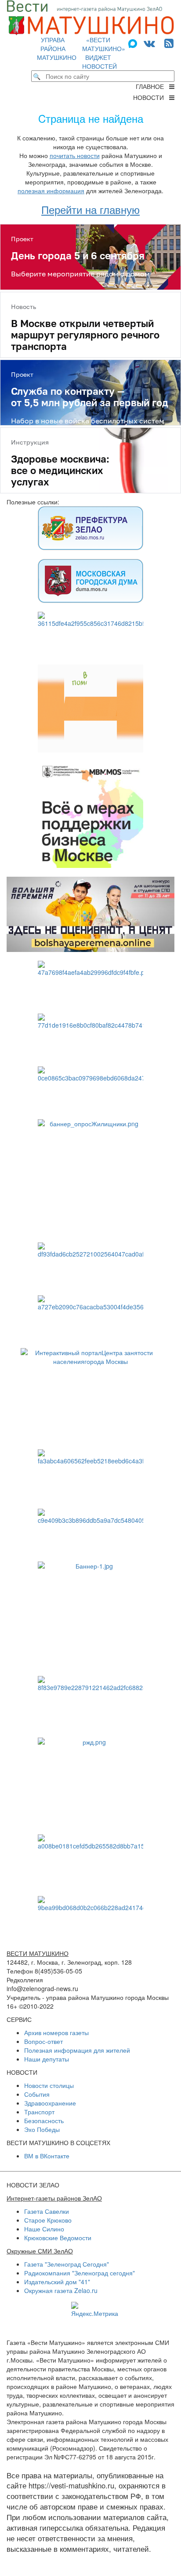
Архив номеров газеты (56, 2032)
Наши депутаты (47, 2059)
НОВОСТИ (151, 97)
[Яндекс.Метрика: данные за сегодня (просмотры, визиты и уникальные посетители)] (95, 2310)
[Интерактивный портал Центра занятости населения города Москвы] (90, 1394)
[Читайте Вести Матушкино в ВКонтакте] (149, 42)
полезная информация (51, 191)
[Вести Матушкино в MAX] (134, 42)
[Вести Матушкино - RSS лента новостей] (169, 42)
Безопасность (44, 2120)
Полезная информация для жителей (77, 2050)
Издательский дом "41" (57, 2282)
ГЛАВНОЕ (152, 86)
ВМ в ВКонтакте (47, 2156)
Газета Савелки (47, 2211)
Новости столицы (49, 2085)
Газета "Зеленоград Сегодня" (67, 2264)
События (37, 2094)
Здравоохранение (50, 2103)
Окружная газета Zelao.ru (61, 2290)
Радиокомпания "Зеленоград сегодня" (80, 2273)
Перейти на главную (90, 209)
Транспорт (39, 2112)
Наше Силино (44, 2229)
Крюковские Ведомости (58, 2238)
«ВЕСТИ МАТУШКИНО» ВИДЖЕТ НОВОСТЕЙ (104, 53)
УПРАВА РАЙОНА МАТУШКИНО (57, 48)
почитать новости (75, 155)
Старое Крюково (48, 2220)
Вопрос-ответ (43, 2041)
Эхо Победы (42, 2129)
